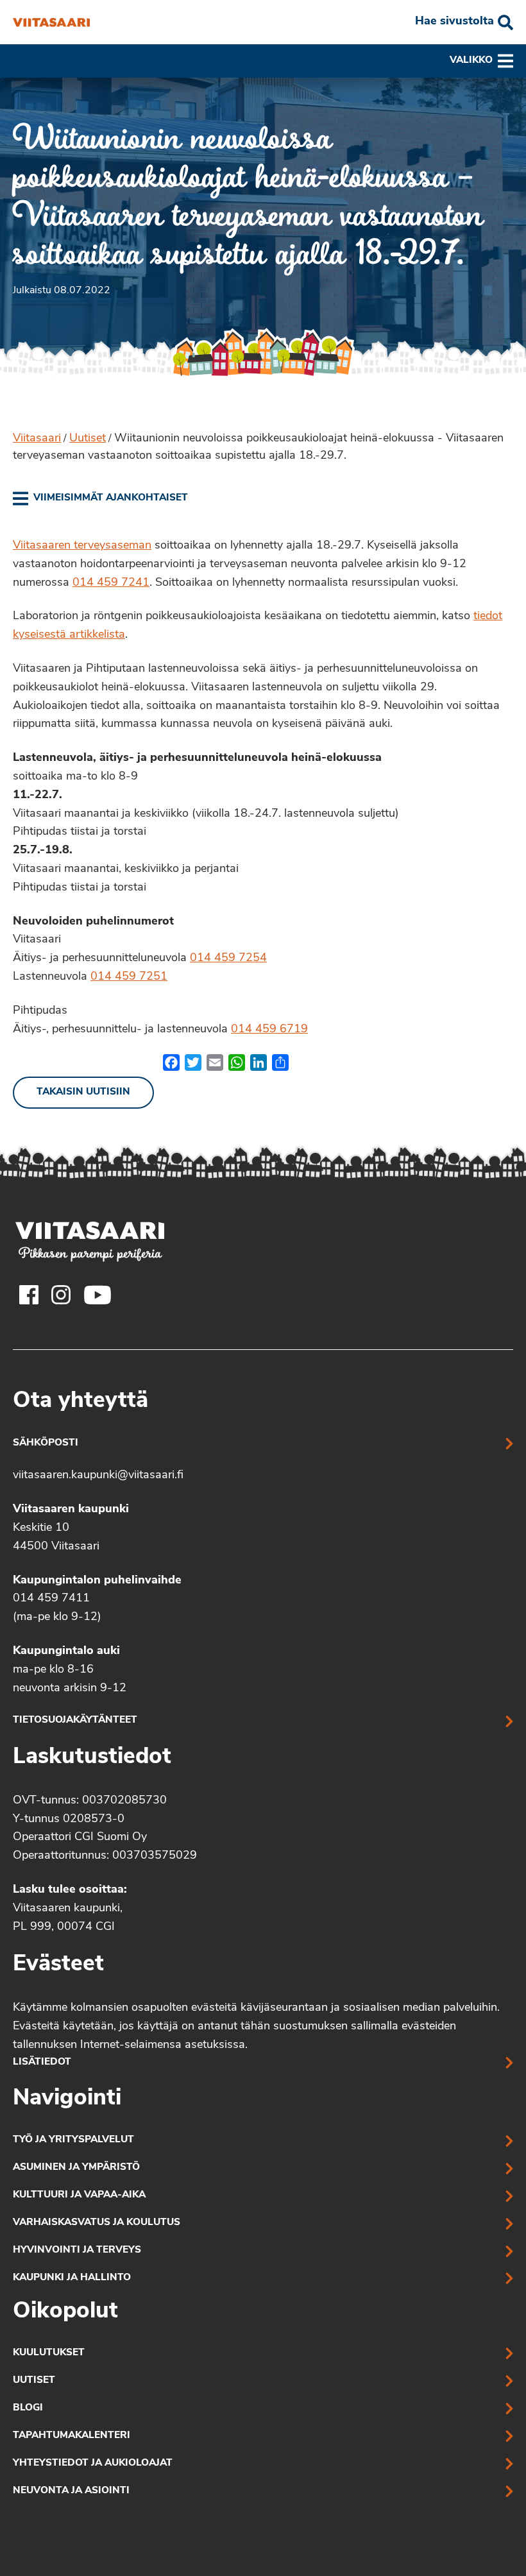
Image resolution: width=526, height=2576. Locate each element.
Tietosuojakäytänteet (75, 1720)
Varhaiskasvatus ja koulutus (97, 2223)
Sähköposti (46, 1443)
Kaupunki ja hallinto (72, 2278)
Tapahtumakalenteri (72, 2436)
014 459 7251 (129, 977)
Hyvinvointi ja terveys (77, 2250)
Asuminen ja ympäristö (76, 2168)
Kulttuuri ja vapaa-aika (79, 2195)
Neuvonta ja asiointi (71, 2491)
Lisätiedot (42, 2062)
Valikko (471, 61)
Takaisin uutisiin (83, 1092)
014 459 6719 (269, 1030)
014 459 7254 (228, 959)
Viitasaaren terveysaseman (82, 546)
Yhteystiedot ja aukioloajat (93, 2463)
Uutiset (88, 439)
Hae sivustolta (454, 22)
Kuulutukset (49, 2353)
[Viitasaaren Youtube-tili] (98, 1295)
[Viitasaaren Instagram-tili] (61, 1295)
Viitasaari (37, 439)
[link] (100, 499)
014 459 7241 (111, 583)
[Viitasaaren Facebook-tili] (29, 1295)
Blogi (28, 2408)
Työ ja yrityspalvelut (73, 2140)
